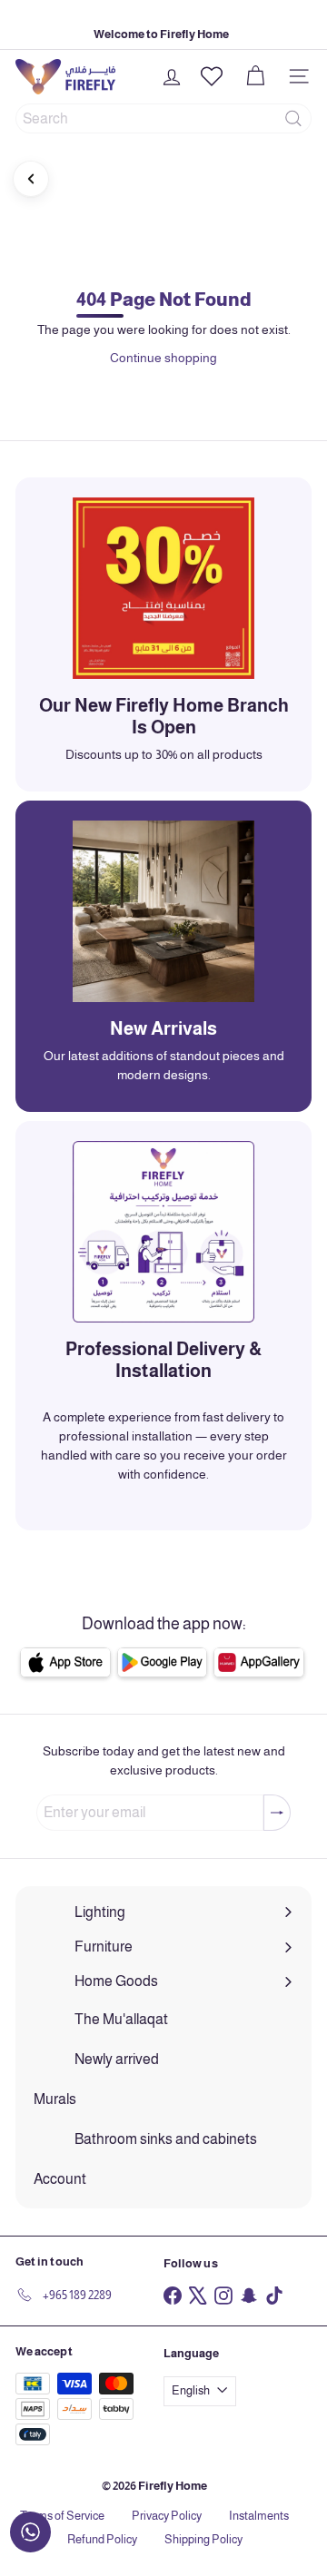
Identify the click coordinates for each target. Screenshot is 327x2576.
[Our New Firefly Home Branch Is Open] (163, 588)
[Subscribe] (277, 1813)
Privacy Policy (167, 2516)
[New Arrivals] (163, 911)
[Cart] (255, 76)
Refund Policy (102, 2539)
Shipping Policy (203, 2539)
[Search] (293, 118)
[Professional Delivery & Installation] (163, 1232)
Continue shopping (163, 358)
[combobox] (163, 118)
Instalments (259, 2516)
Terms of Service (62, 2516)
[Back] (31, 179)
